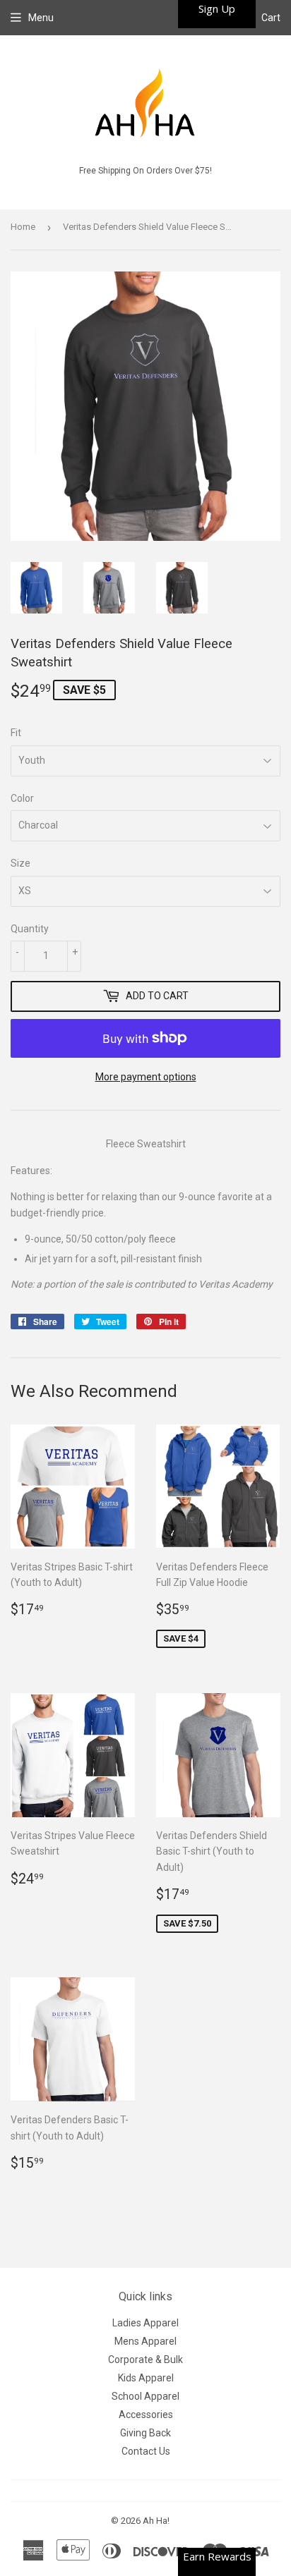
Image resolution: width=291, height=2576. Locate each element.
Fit (16, 733)
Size (20, 863)
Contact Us (146, 2451)
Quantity (30, 929)
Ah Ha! (156, 2521)
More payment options (146, 1077)
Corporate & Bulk (145, 2360)
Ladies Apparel (145, 2323)
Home (23, 227)
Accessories (146, 2415)
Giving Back (145, 2433)
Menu (41, 18)
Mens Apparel (145, 2341)
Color (22, 798)
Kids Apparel (146, 2378)
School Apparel (145, 2396)
